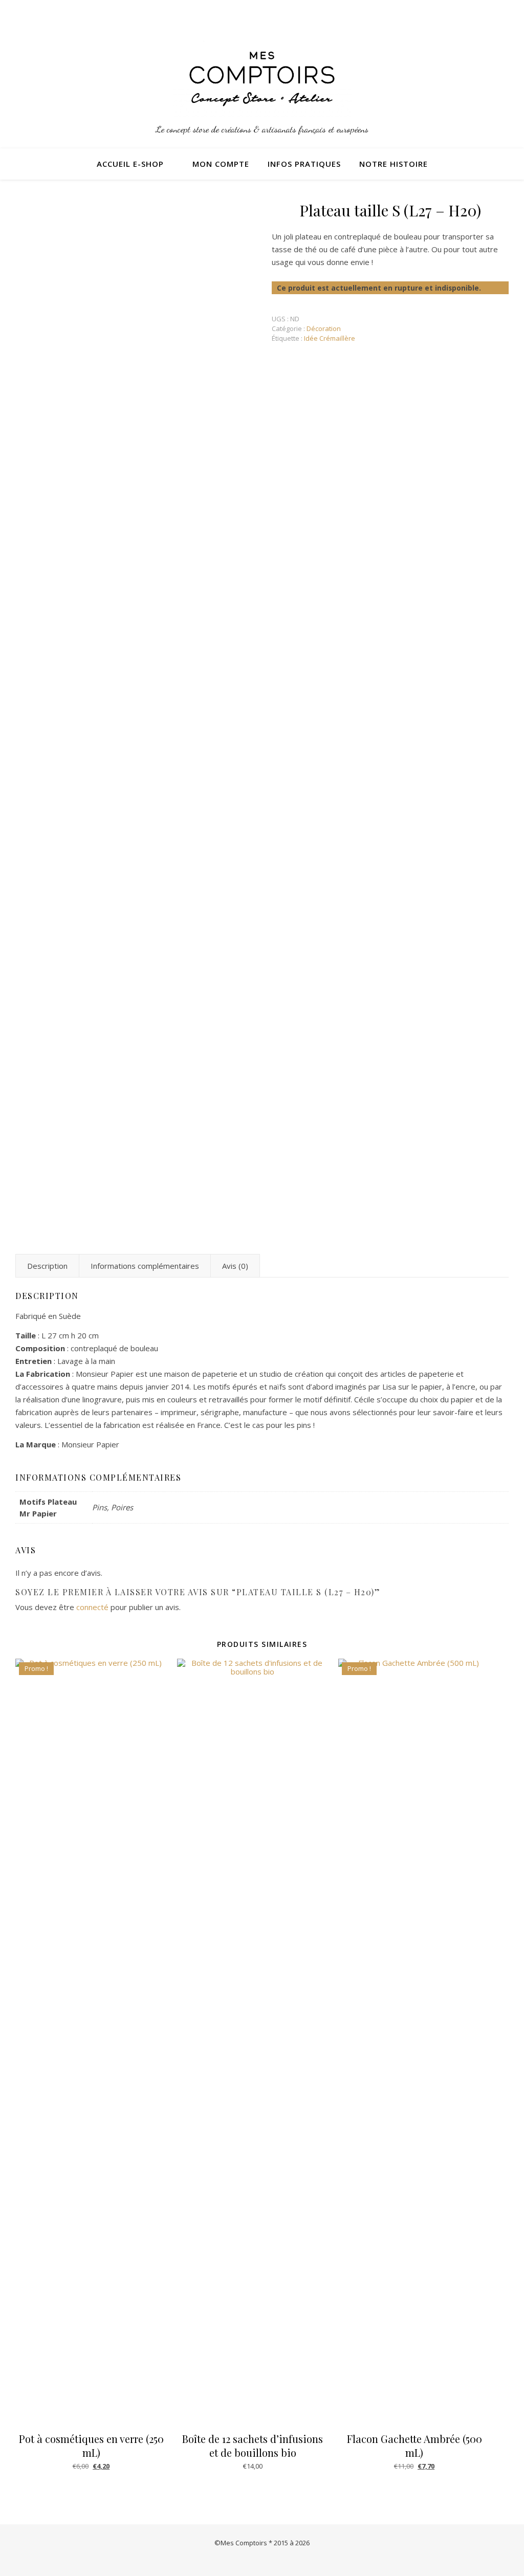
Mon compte (221, 164)
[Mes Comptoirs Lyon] (262, 79)
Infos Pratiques (304, 164)
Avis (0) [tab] (235, 1266)
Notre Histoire (394, 164)
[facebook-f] (506, 13)
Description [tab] (47, 1266)
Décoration (324, 328)
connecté (92, 1607)
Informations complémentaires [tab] (145, 1266)
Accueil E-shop (130, 164)
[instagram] (493, 13)
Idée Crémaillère (330, 338)
